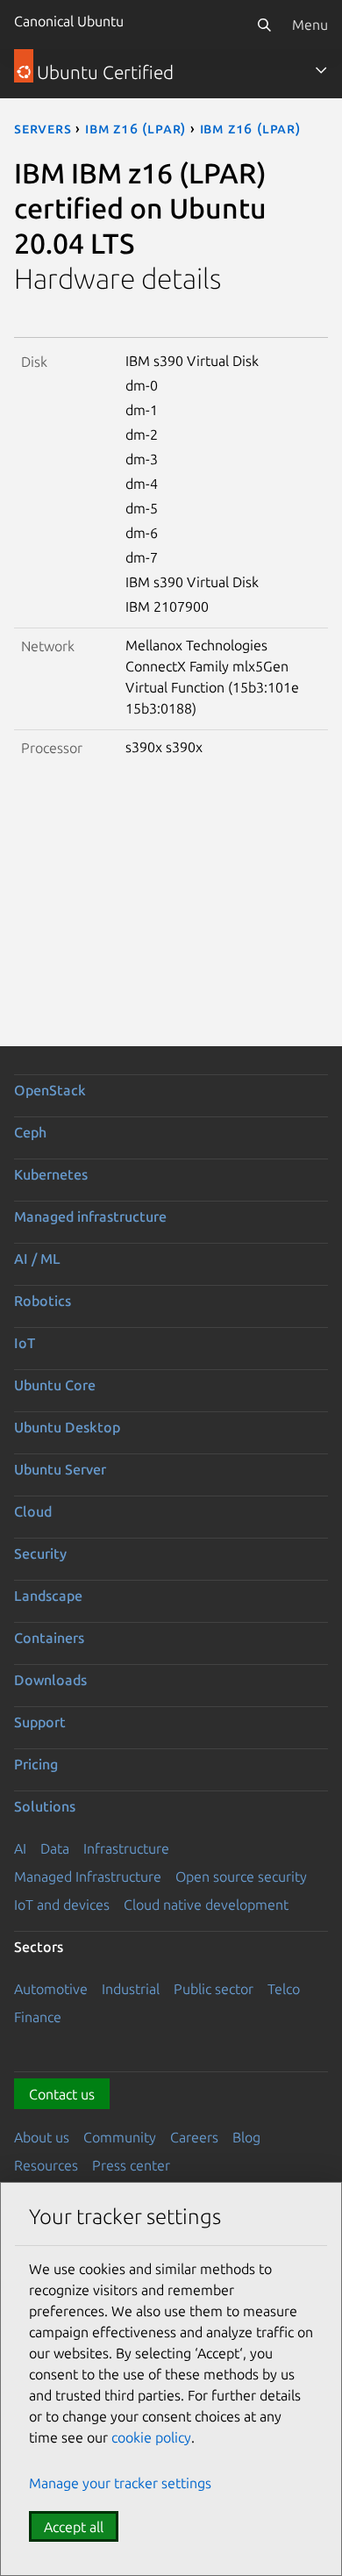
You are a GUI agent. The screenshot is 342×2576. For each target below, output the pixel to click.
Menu (310, 25)
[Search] (264, 25)
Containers (49, 1638)
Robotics (43, 1301)
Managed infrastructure (90, 1216)
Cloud (33, 1511)
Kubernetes (51, 1174)
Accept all (74, 2527)
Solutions (45, 1806)
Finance (38, 2017)
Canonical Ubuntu (69, 21)
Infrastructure (126, 1848)
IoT (25, 1343)
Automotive (51, 1989)
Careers (194, 2137)
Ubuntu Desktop (67, 1427)
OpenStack (50, 1090)
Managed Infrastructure (88, 1876)
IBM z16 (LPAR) (135, 128)
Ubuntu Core (55, 1385)
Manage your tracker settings (120, 2483)
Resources (46, 2165)
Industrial (131, 1989)
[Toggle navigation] (321, 70)
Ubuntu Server (60, 1469)
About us (42, 2137)
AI (20, 1848)
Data (55, 1848)
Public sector (214, 1989)
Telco (284, 1989)
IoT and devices (62, 1905)
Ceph (30, 1132)
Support (40, 1722)
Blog (246, 2137)
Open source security (241, 1876)
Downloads (50, 1680)
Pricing (36, 1764)
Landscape (48, 1596)
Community (120, 2137)
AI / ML (37, 1259)
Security (40, 1553)
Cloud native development (206, 1905)
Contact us (62, 2094)
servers (43, 128)
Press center (131, 2165)
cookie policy (151, 2437)
